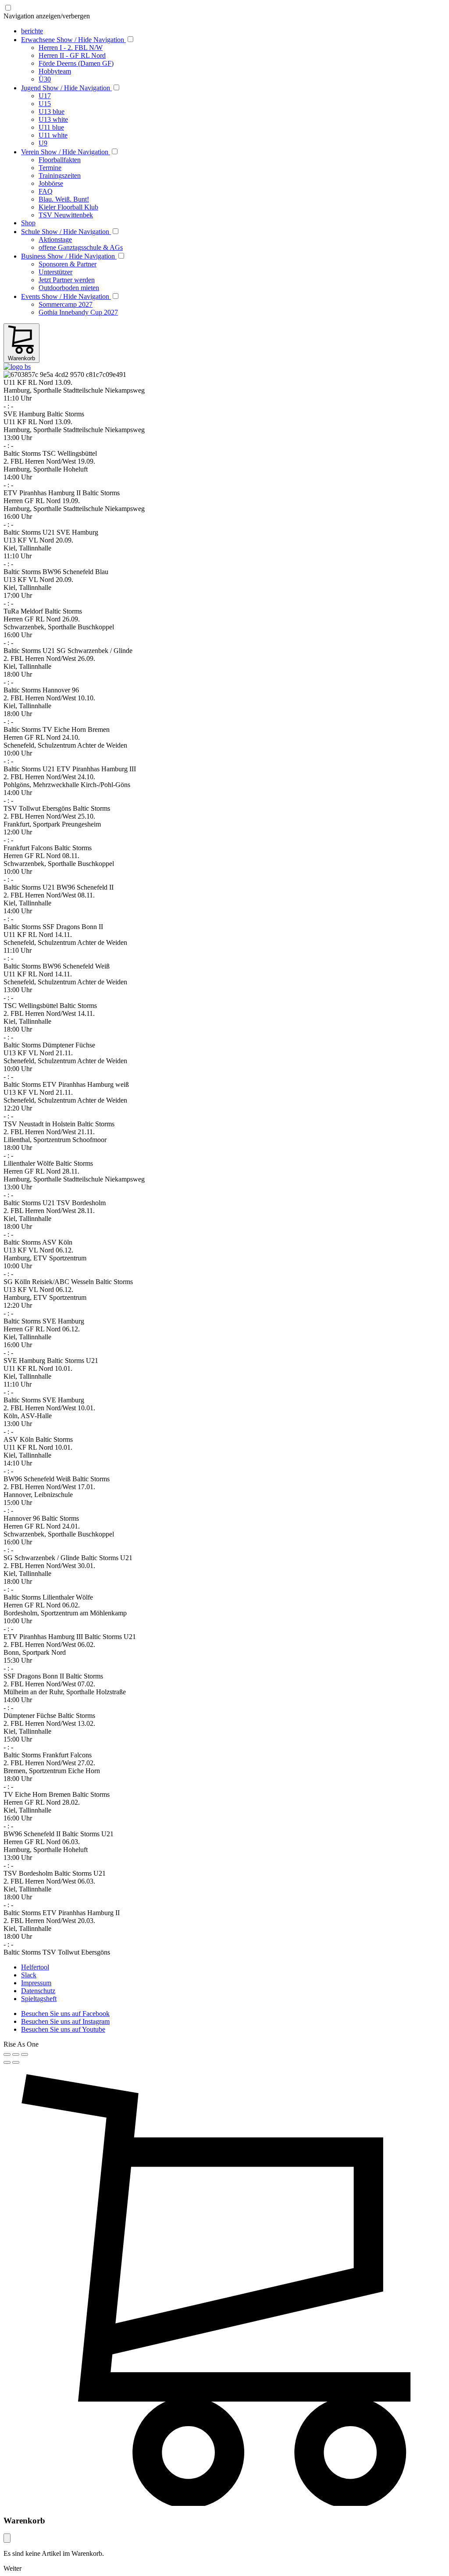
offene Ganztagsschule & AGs (81, 247)
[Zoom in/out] (25, 2054)
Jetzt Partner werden (67, 280)
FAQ (46, 191)
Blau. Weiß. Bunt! (64, 199)
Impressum (36, 1983)
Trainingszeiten (60, 176)
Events (65, 296)
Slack (29, 1975)
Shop (28, 223)
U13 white (53, 119)
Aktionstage (55, 240)
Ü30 (45, 79)
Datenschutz (38, 1991)
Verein (65, 152)
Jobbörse (51, 183)
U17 (45, 96)
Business (68, 256)
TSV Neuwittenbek (66, 215)
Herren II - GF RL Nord (72, 55)
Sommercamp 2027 (66, 304)
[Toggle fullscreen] (16, 2054)
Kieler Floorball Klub (68, 207)
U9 (43, 143)
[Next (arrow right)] (16, 2062)
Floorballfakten (60, 160)
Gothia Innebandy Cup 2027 (78, 312)
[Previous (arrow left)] (7, 2062)
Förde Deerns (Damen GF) (76, 63)
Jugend (66, 88)
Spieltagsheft (39, 1999)
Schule (65, 232)
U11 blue (51, 127)
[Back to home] (17, 367)
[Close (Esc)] (7, 2054)
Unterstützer (55, 272)
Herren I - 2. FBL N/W (71, 48)
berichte (32, 31)
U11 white (53, 135)
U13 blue (52, 112)
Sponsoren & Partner (68, 264)
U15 (45, 104)
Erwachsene (73, 40)
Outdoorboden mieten (69, 288)
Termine (50, 168)
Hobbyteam (55, 71)
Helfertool (35, 1967)
